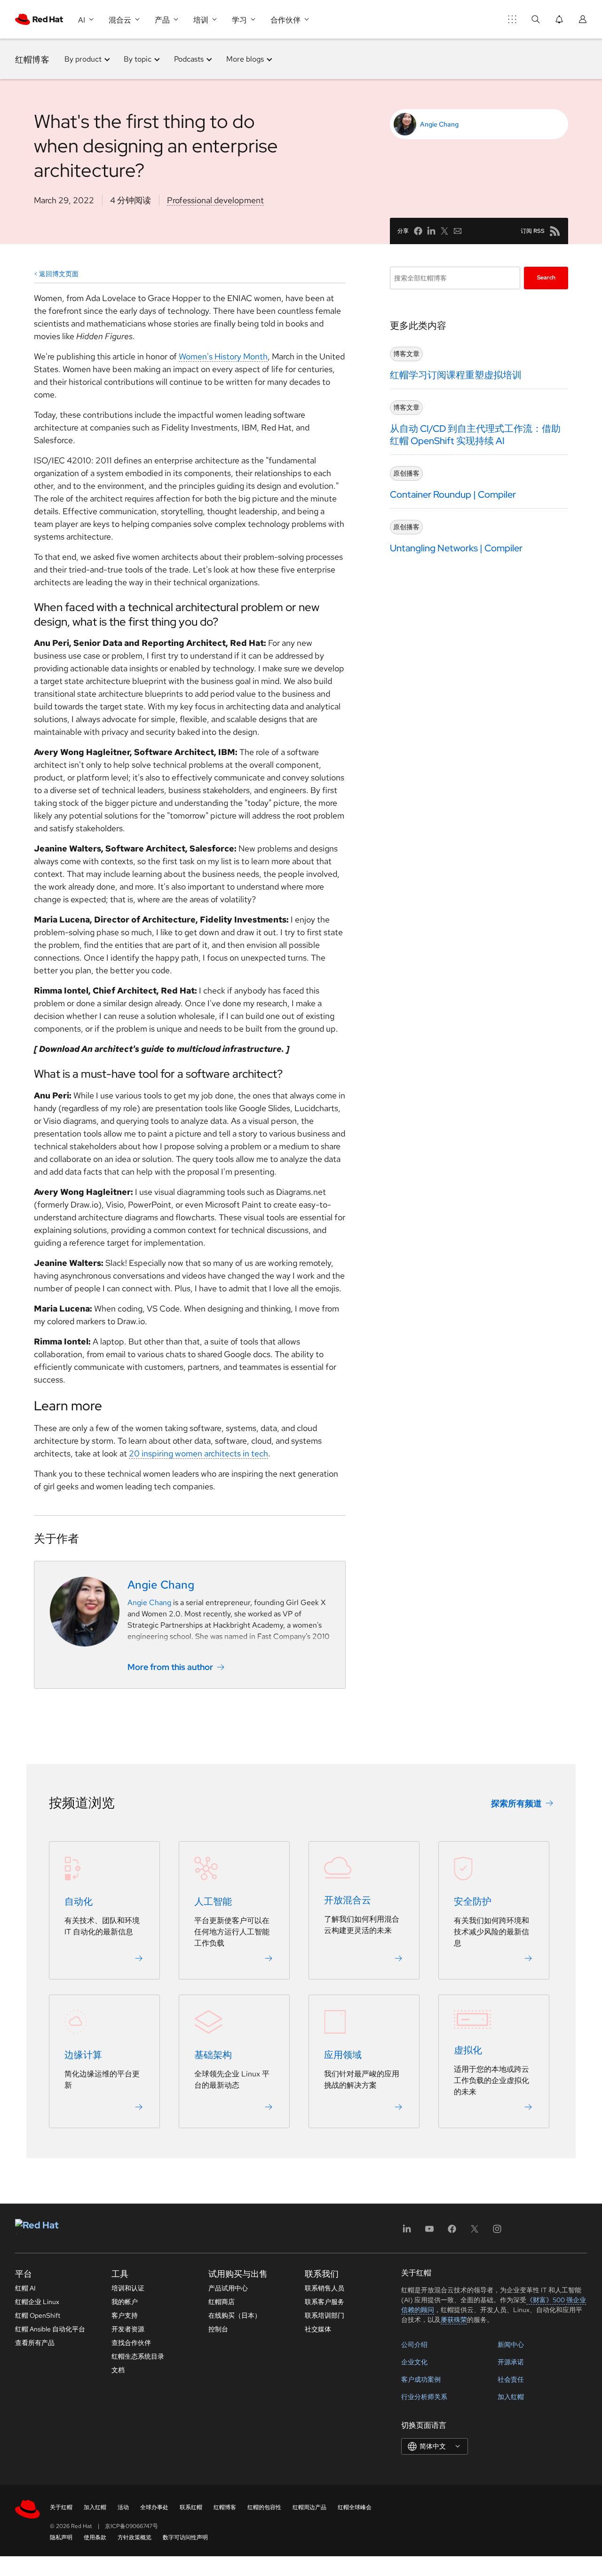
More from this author (170, 1667)
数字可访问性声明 (185, 2537)
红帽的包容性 (264, 2507)
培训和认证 (128, 2288)
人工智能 (213, 1901)
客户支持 (125, 2315)
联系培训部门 (325, 2315)
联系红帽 (191, 2507)
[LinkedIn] (407, 2232)
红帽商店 (222, 2302)
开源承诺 (511, 2362)
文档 (118, 2370)
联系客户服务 (325, 2302)
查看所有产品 (35, 2343)
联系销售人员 (325, 2288)
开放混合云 (348, 1900)
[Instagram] (497, 2232)
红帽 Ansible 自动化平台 (50, 2329)
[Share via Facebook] (418, 231)
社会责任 (511, 2379)
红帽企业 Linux (37, 2302)
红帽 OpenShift (38, 2315)
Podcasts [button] (189, 59)
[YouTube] (429, 2232)
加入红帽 (511, 2397)
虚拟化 (468, 2050)
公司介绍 (414, 2345)
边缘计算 (83, 2055)
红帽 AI (25, 2288)
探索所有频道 (516, 1803)
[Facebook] (452, 2232)
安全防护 (473, 1901)
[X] (475, 2232)
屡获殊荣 (454, 2320)
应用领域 (343, 2055)
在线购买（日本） (235, 2315)
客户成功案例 (421, 2379)
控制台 (218, 2329)
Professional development (215, 200)
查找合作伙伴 (131, 2343)
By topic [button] (138, 59)
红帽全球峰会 (355, 2507)
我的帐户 (125, 2302)
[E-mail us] (458, 231)
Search (546, 278)
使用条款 (95, 2537)
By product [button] (83, 59)
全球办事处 (154, 2507)
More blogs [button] (245, 59)
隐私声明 (61, 2537)
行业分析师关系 (424, 2397)
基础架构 (213, 2055)
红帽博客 (32, 59)
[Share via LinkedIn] (431, 231)
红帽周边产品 (309, 2507)
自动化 (79, 1901)
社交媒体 (318, 2329)
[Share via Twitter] (444, 231)
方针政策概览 (135, 2537)
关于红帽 (61, 2507)
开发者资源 (128, 2329)
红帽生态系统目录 (138, 2356)
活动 (123, 2507)
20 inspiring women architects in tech (198, 1453)
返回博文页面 (59, 274)
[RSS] (555, 231)
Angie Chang (439, 124)
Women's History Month (223, 356)
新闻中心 (511, 2345)
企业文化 (414, 2362)
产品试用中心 (228, 2288)
